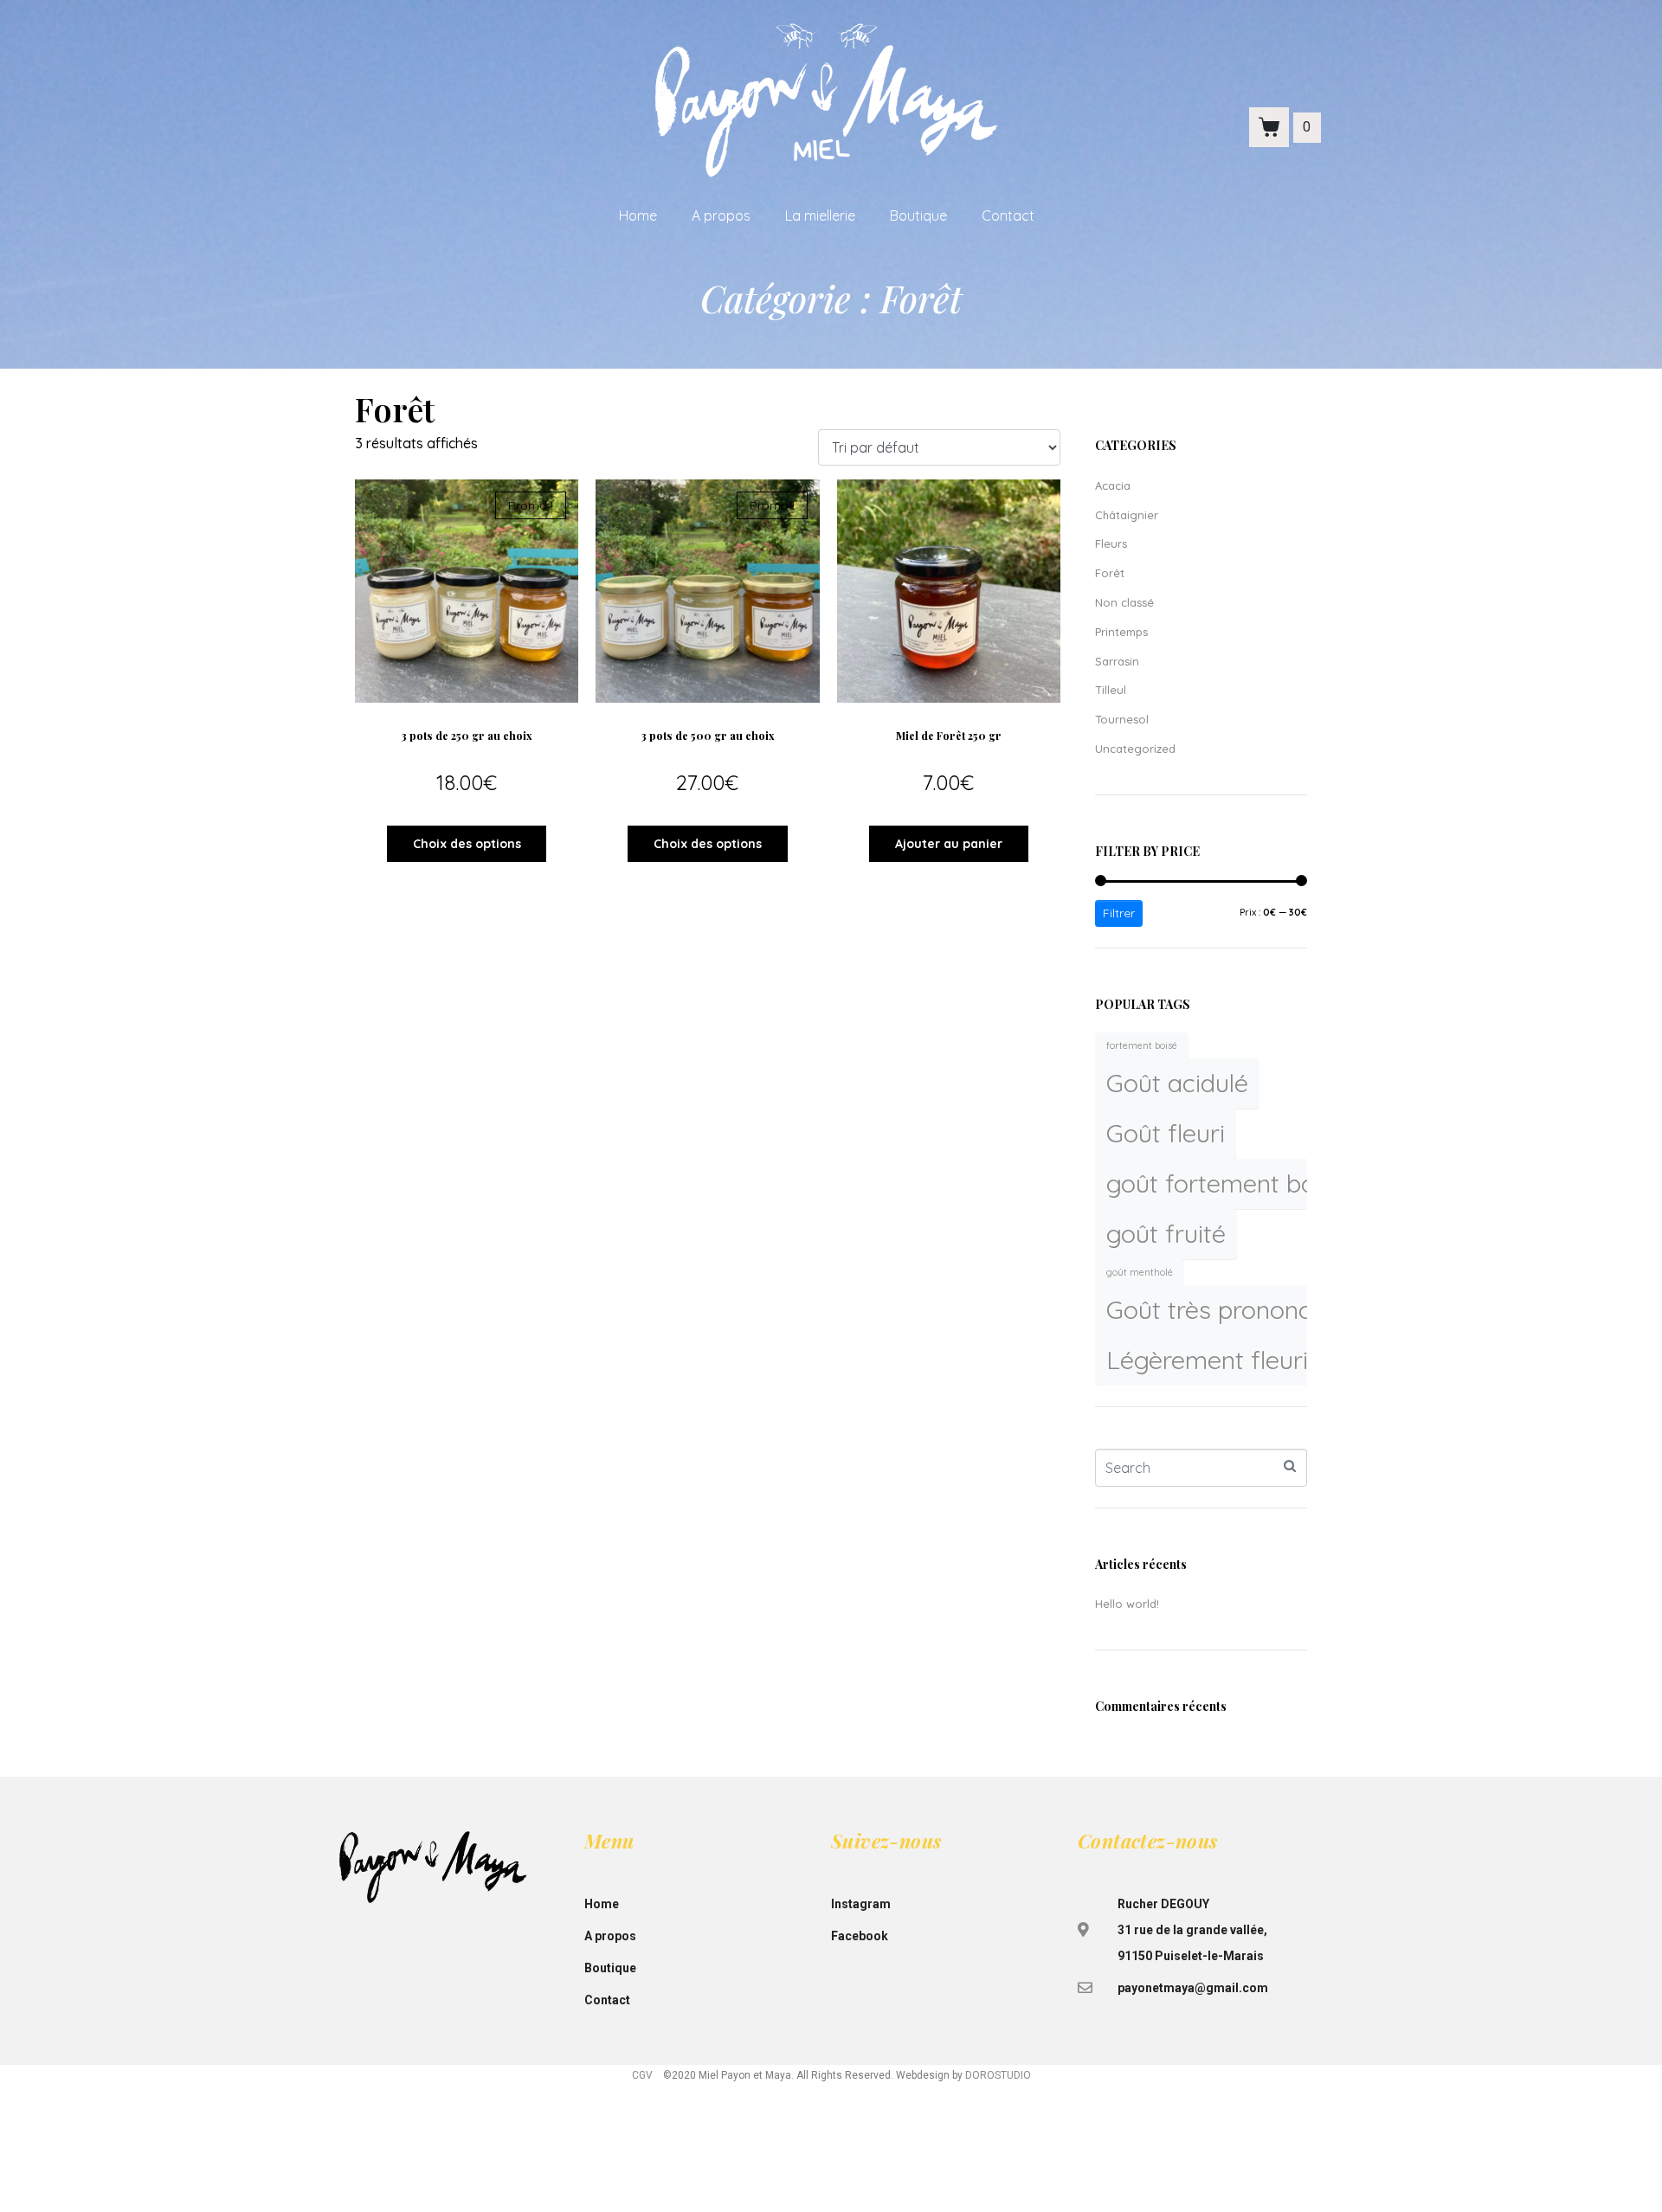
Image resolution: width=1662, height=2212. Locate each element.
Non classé (1124, 602)
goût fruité (1166, 1233)
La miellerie (820, 215)
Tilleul (1111, 690)
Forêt (1110, 573)
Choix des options (467, 844)
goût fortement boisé (1227, 1183)
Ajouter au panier (949, 844)
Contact (1008, 215)
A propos (721, 215)
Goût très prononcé (1216, 1309)
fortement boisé (1142, 1045)
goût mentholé (1140, 1272)
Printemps (1121, 632)
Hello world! (1127, 1604)
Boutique (918, 215)
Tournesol (1122, 719)
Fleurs (1111, 543)
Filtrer (1119, 913)
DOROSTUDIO (998, 2075)
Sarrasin (1117, 661)
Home (638, 215)
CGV (642, 2075)
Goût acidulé (1177, 1083)
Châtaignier (1127, 515)
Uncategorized (1135, 749)
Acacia (1113, 485)
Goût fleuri (1166, 1133)
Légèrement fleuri (1207, 1360)
